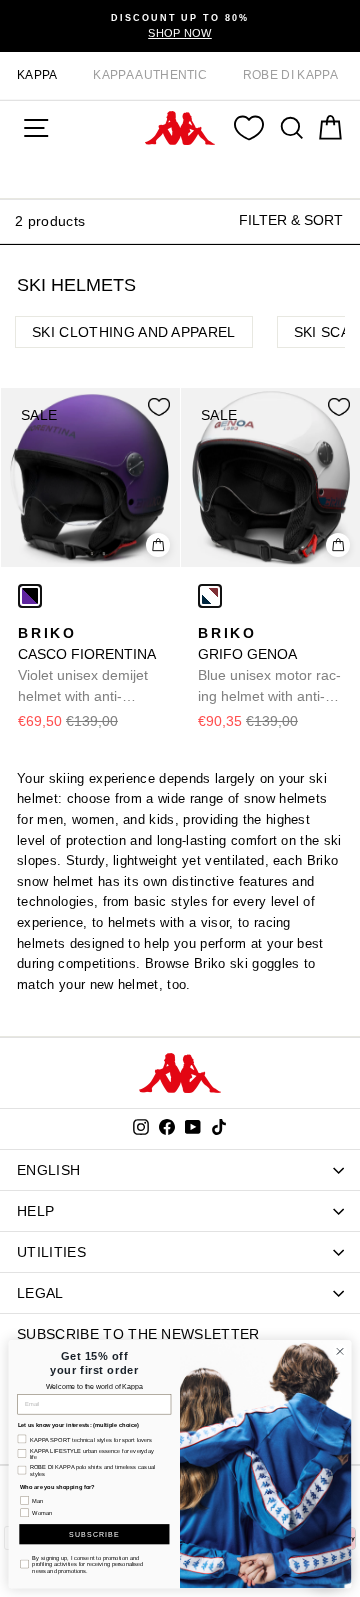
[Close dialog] (339, 1351)
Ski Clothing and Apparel (134, 332)
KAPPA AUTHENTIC (150, 75)
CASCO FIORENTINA (87, 666)
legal (40, 1293)
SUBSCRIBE (94, 1533)
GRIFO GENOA (269, 666)
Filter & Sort (291, 220)
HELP (35, 1211)
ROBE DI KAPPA (290, 75)
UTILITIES (51, 1252)
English (48, 1170)
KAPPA (37, 75)
